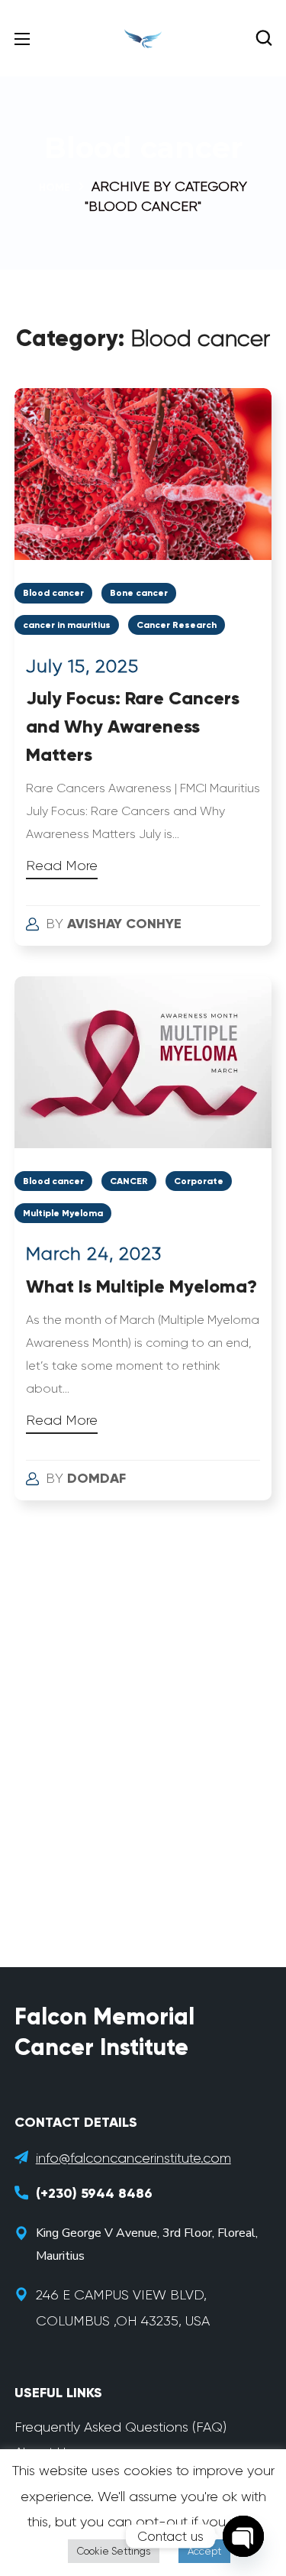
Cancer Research (177, 625)
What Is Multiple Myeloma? (141, 1286)
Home (55, 188)
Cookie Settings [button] (114, 2551)
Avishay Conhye (124, 924)
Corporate (199, 1181)
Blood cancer (53, 593)
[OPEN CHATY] (243, 2536)
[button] (264, 38)
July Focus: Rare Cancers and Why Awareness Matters (133, 726)
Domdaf (96, 1478)
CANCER (129, 1181)
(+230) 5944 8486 (94, 2193)
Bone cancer (139, 593)
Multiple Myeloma (63, 1213)
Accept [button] (204, 2551)
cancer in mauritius (67, 625)
